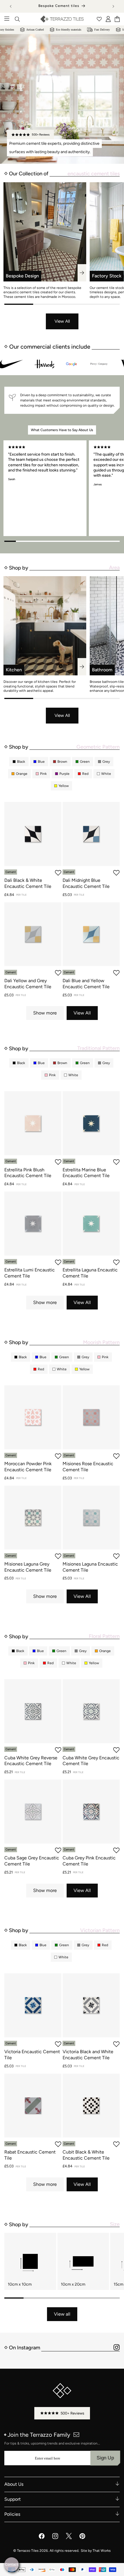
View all (62, 2314)
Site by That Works (96, 2551)
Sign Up (105, 2458)
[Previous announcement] (11, 6)
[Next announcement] (113, 6)
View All (62, 321)
